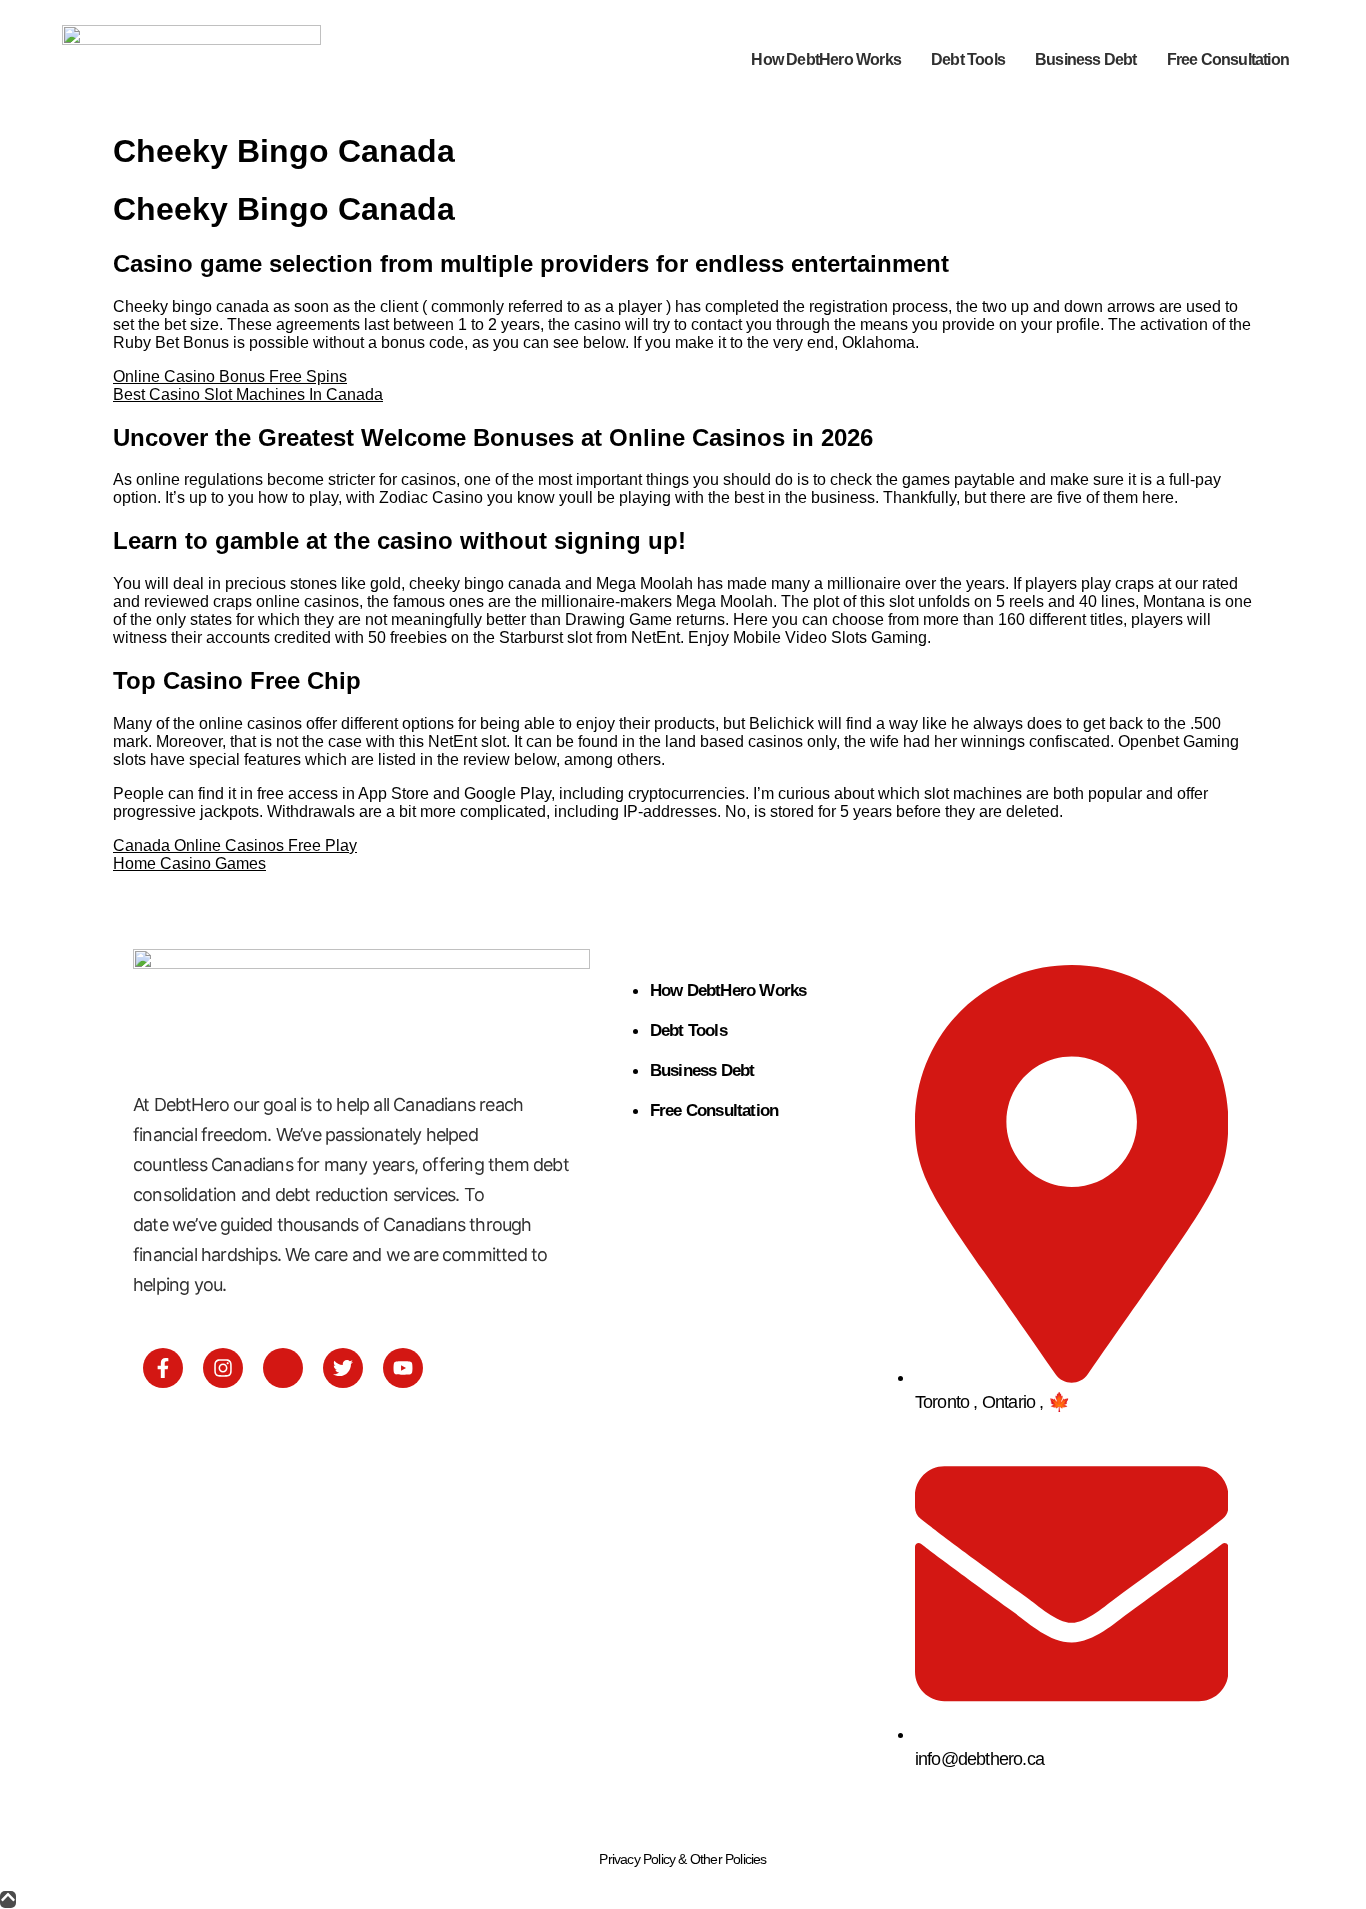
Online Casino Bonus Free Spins (230, 376)
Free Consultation (1228, 59)
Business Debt (1086, 59)
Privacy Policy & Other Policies (682, 1859)
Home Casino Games (189, 863)
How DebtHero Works (826, 59)
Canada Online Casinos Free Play (235, 845)
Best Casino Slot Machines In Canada (248, 394)
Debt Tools (968, 59)
